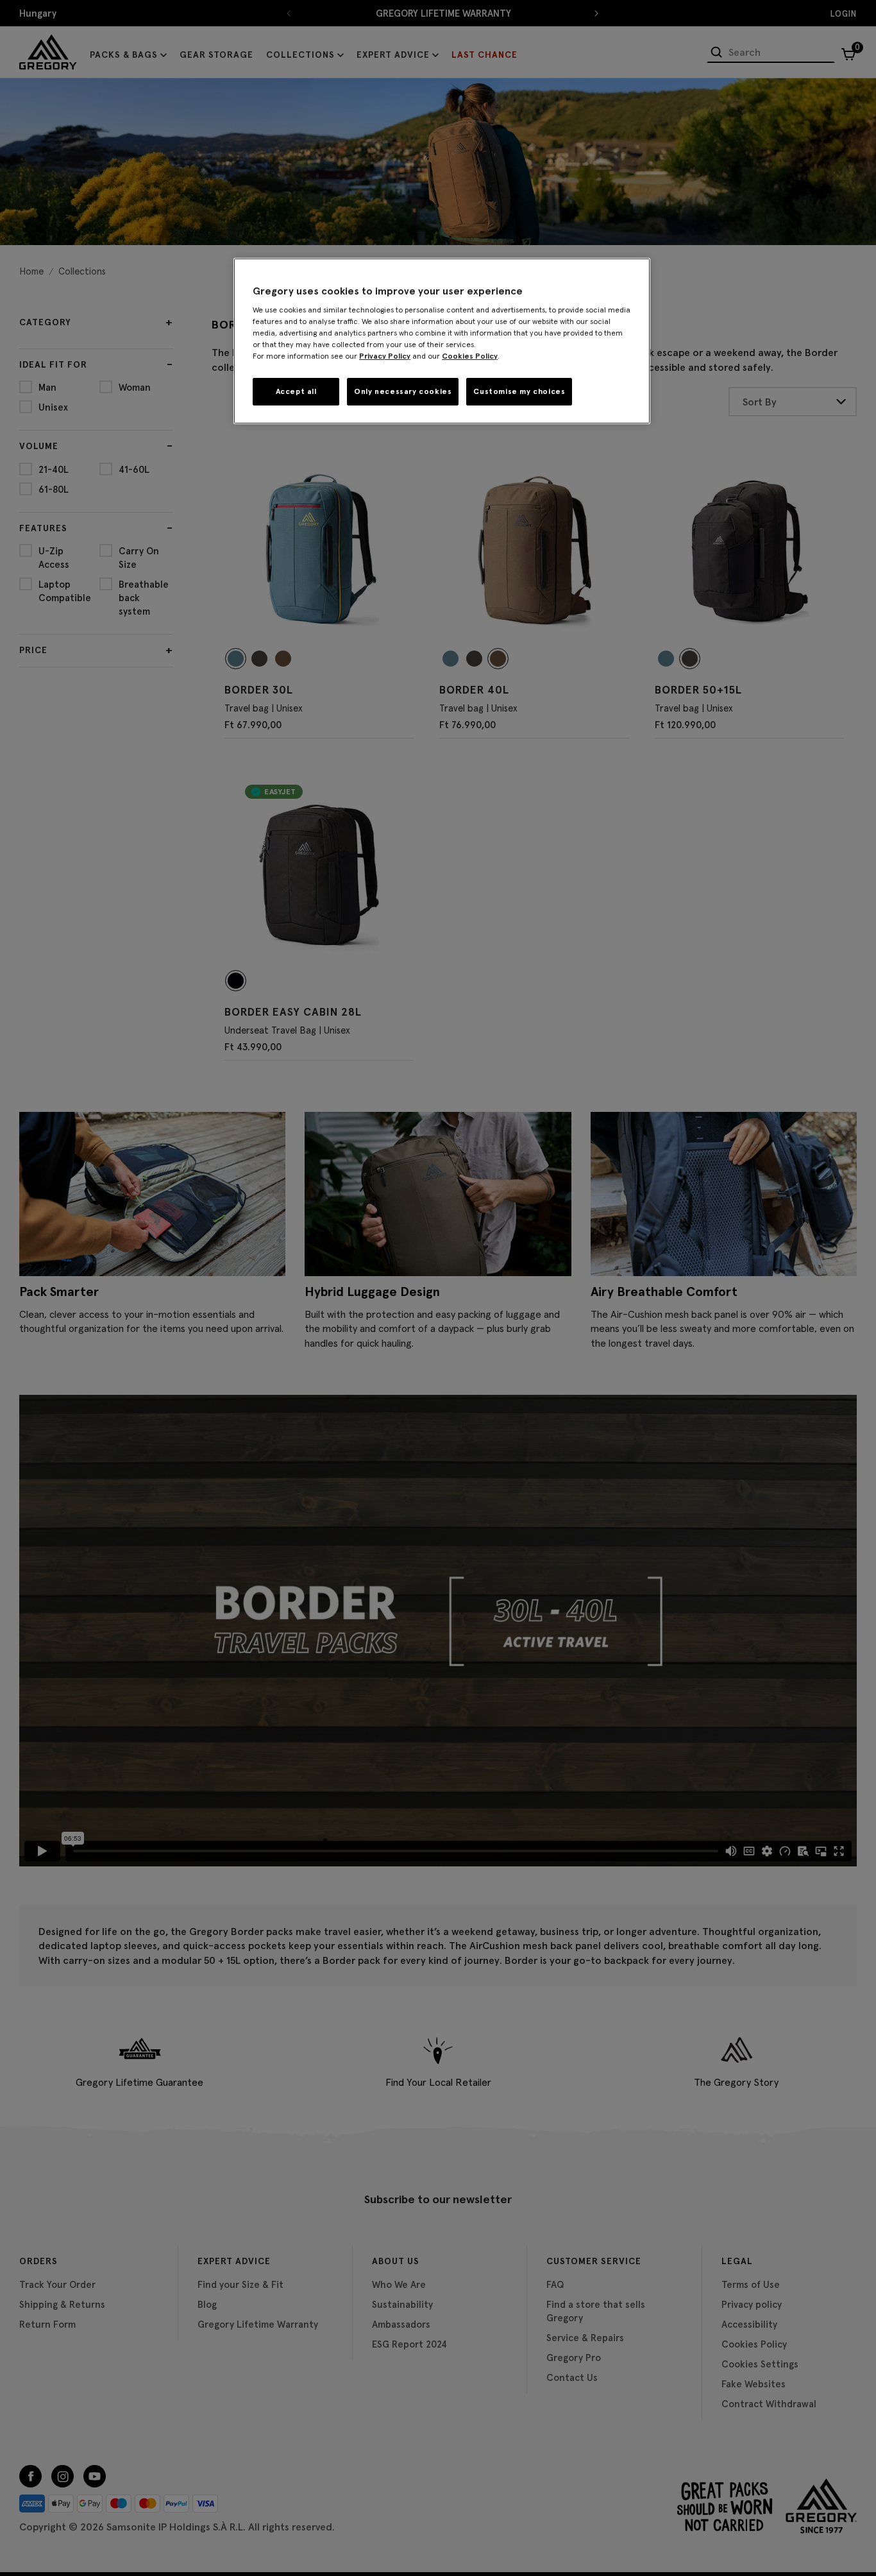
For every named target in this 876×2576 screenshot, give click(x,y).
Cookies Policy (470, 356)
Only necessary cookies (403, 391)
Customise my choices (519, 391)
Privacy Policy (385, 356)
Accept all (296, 391)
